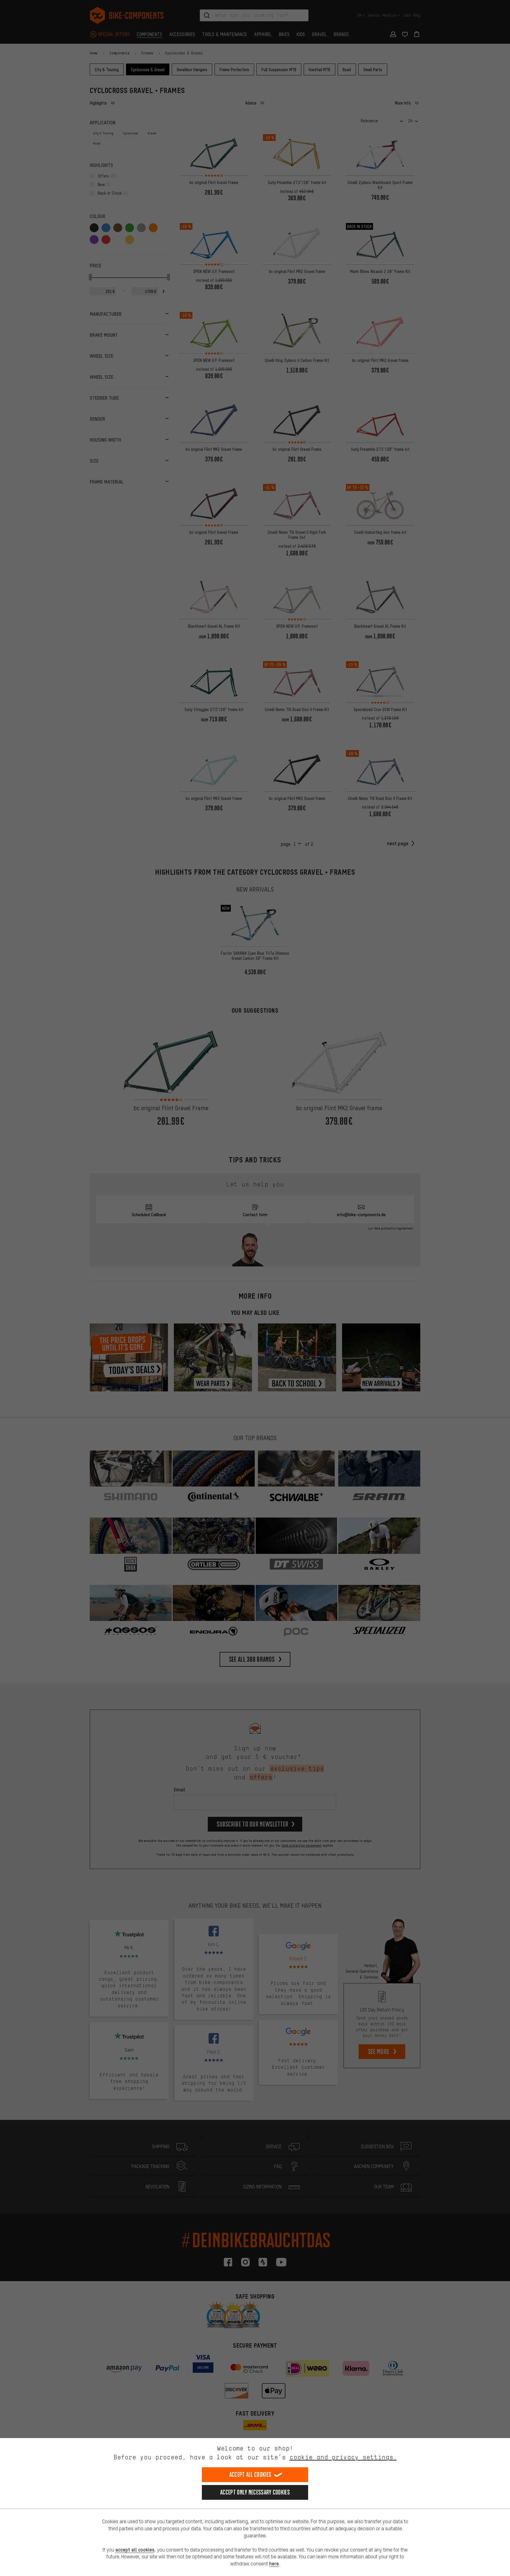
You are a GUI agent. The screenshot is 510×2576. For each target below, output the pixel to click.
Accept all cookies (250, 2475)
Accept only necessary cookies (255, 2492)
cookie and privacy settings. (343, 2457)
